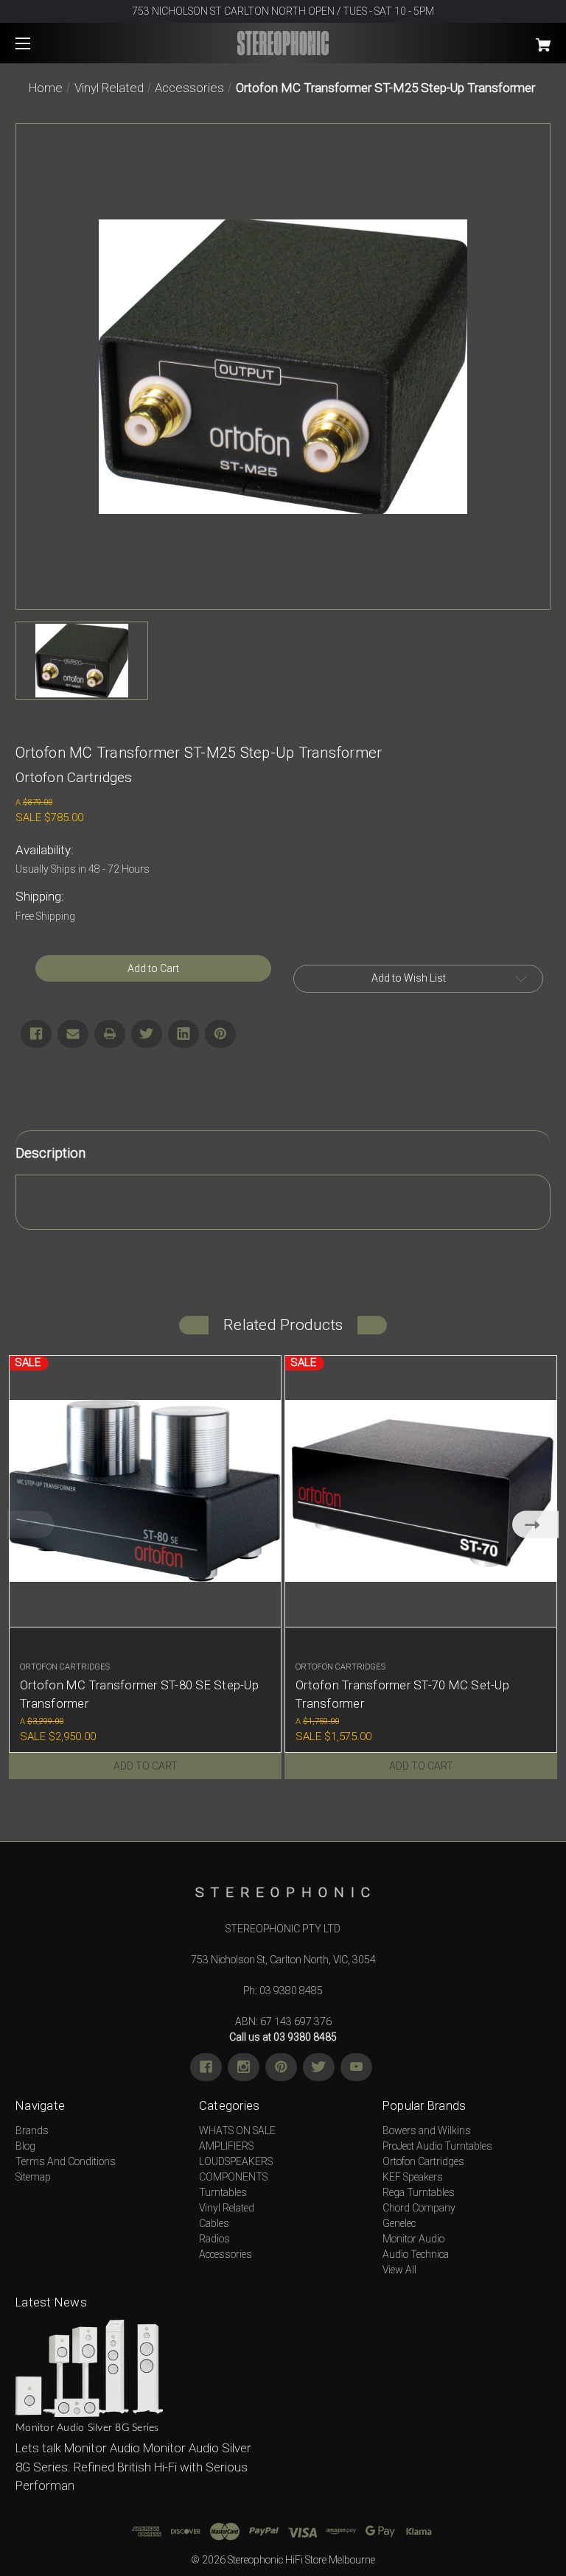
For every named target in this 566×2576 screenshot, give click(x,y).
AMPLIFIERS (226, 2146)
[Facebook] (36, 1034)
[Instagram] (244, 2067)
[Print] (110, 1034)
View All (399, 2270)
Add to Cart (146, 1766)
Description (50, 1153)
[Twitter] (147, 1034)
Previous (31, 1525)
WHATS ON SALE (237, 2130)
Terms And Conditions (66, 2161)
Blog (25, 2146)
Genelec (399, 2223)
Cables (214, 2223)
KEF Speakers (413, 2177)
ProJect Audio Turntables (437, 2146)
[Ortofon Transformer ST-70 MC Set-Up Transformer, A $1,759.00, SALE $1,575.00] (421, 1491)
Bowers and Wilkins (427, 2130)
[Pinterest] (220, 1034)
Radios (214, 2239)
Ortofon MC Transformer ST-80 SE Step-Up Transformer (139, 1694)
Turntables (223, 2192)
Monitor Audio (413, 2239)
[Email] (73, 1034)
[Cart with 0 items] (497, 39)
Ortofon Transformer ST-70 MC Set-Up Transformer (402, 1694)
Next (535, 1525)
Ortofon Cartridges (423, 2161)
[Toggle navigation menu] (36, 43)
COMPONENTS (233, 2177)
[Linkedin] (184, 1034)
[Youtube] (356, 2067)
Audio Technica (416, 2254)
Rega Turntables (419, 2192)
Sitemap (33, 2177)
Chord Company (419, 2208)
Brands (32, 2130)
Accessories (226, 2254)
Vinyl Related (227, 2208)
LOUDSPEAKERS (236, 2161)
